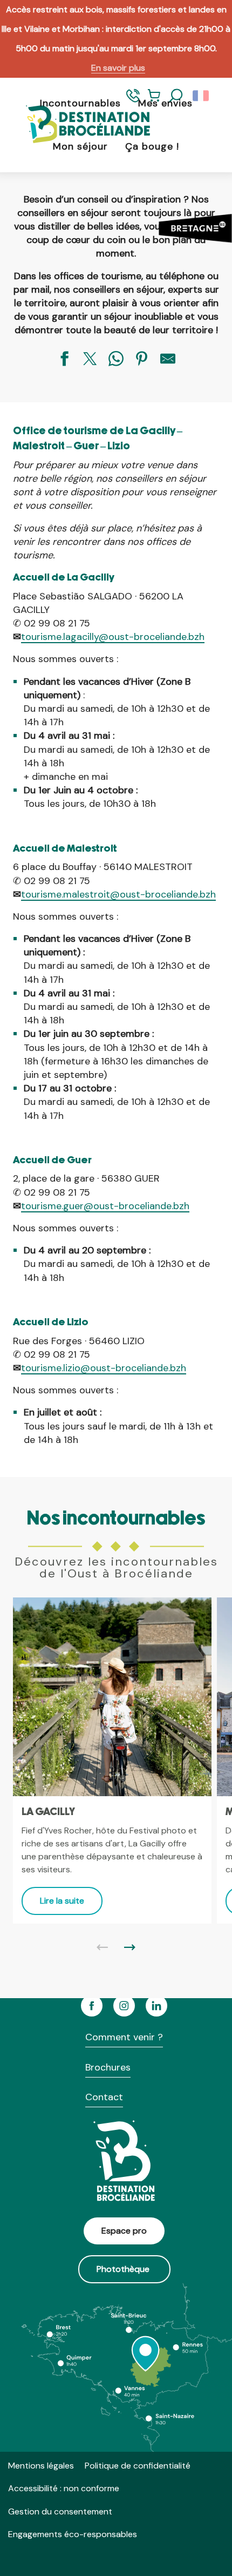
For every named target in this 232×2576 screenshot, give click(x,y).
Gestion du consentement (60, 2511)
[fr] (202, 96)
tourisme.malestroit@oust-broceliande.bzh (118, 894)
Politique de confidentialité (138, 2466)
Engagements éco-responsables (73, 2534)
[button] (176, 96)
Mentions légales (41, 2466)
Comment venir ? (124, 2037)
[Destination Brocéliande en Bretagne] (80, 125)
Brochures (108, 2067)
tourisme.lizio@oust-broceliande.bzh (104, 1368)
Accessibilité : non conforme (64, 2488)
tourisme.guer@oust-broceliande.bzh (105, 1206)
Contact (104, 2097)
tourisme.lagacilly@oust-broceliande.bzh (113, 637)
